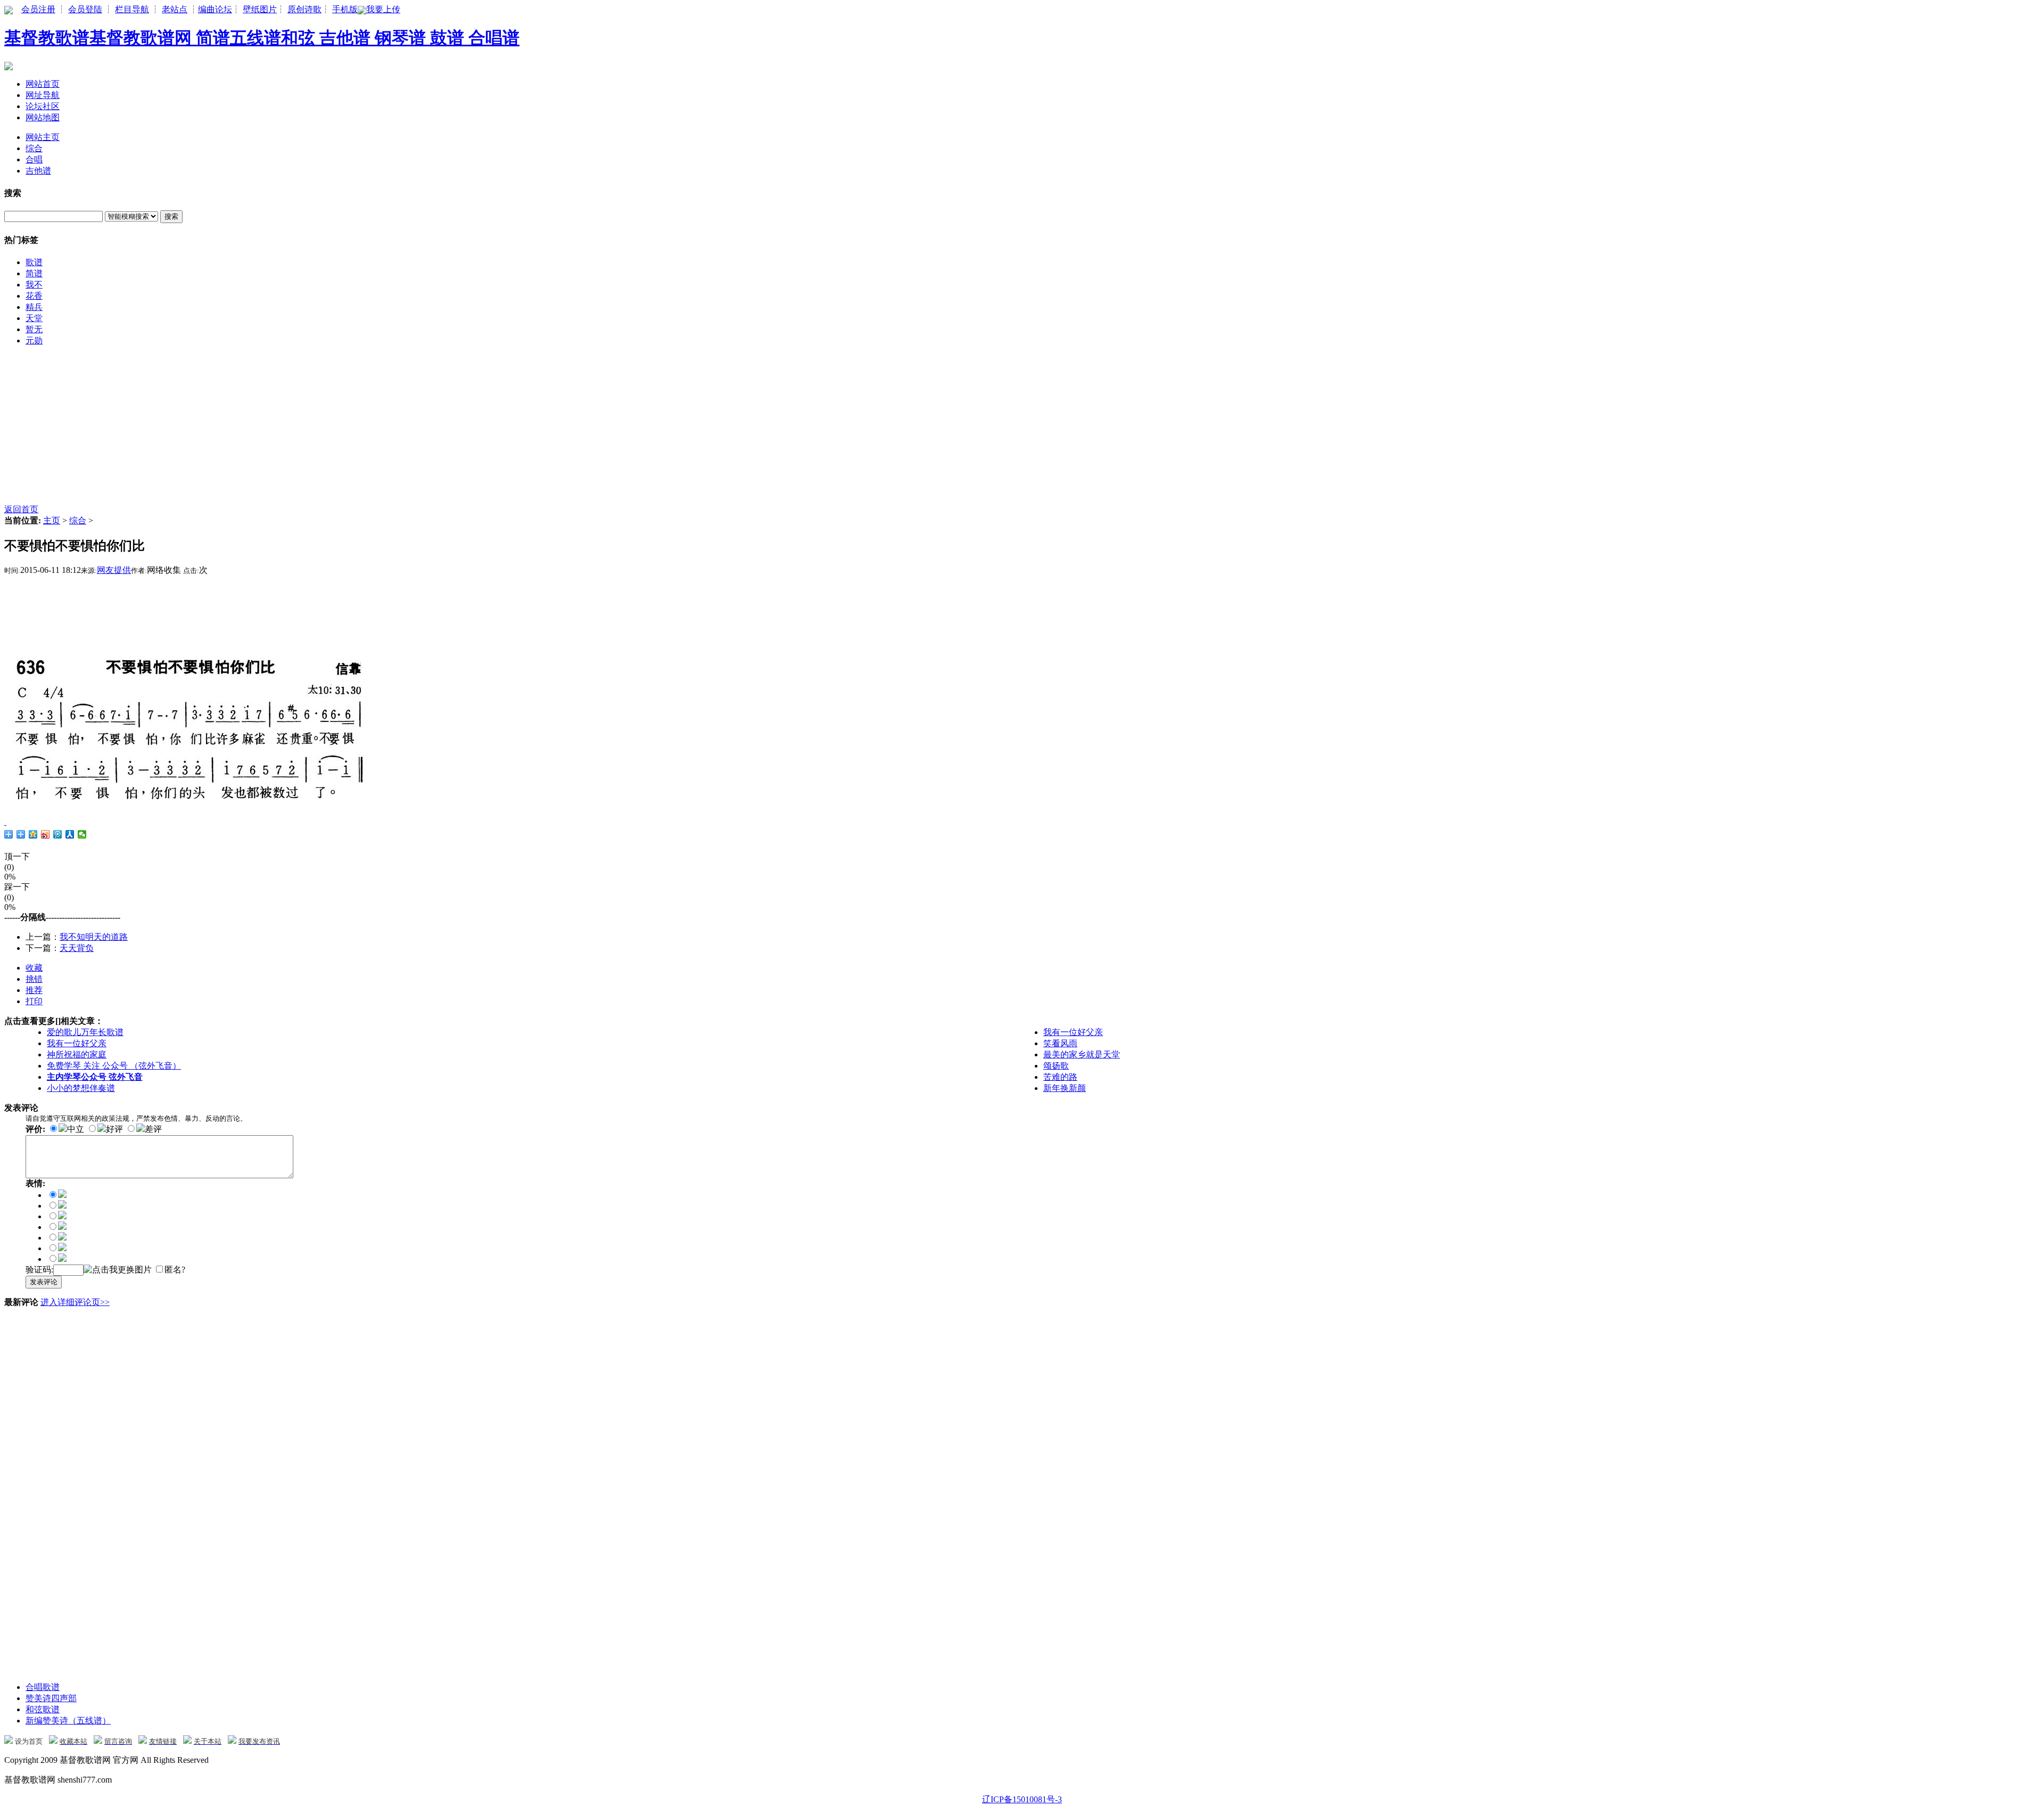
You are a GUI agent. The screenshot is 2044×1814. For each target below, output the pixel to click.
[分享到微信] (82, 834)
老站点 (175, 9)
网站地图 (43, 117)
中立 (76, 1129)
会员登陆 (85, 9)
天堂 (34, 318)
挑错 (34, 979)
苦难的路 (1060, 1077)
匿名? (175, 1270)
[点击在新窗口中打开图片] (191, 806)
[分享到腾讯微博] (58, 834)
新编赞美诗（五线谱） (68, 1721)
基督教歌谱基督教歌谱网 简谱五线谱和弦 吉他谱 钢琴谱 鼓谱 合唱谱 (262, 38)
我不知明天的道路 (94, 937)
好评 (114, 1129)
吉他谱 (38, 171)
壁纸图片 (260, 9)
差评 (153, 1129)
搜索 (171, 216)
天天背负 (77, 948)
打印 (34, 1001)
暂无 (34, 329)
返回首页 (21, 509)
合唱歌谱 (43, 1687)
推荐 (34, 990)
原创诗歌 (304, 9)
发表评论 (44, 1282)
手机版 (345, 9)
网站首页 (43, 84)
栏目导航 (132, 9)
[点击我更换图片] (118, 1270)
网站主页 (43, 137)
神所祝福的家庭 (77, 1054)
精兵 (34, 307)
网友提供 (114, 570)
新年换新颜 (1065, 1088)
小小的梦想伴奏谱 (81, 1088)
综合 (34, 148)
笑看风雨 (1060, 1043)
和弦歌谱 (43, 1709)
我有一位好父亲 (1073, 1032)
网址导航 (43, 95)
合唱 (34, 159)
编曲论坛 (215, 9)
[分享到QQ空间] (33, 834)
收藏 (34, 968)
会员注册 (38, 9)
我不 (34, 285)
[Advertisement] (324, 430)
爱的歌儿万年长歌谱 (85, 1032)
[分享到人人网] (70, 834)
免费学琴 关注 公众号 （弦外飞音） (114, 1066)
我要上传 (383, 9)
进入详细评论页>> (75, 1302)
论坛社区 (43, 106)
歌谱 (34, 262)
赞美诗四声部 (51, 1698)
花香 (34, 296)
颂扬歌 (1056, 1066)
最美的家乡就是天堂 (1082, 1054)
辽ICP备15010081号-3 (1022, 1799)
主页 (52, 520)
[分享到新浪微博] (46, 834)
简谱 (34, 273)
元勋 (34, 340)
